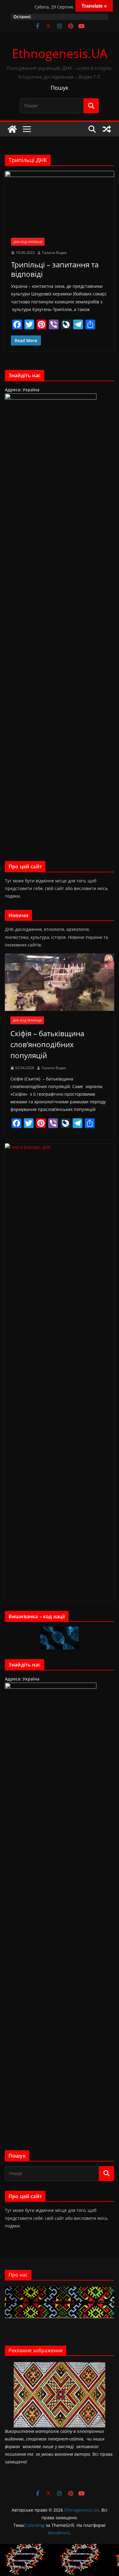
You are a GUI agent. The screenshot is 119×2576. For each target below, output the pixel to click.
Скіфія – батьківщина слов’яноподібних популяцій (47, 1044)
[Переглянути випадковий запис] (107, 129)
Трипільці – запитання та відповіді (55, 269)
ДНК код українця (28, 242)
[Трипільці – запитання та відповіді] (60, 201)
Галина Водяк (54, 253)
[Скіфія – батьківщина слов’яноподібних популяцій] (60, 982)
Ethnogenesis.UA (60, 53)
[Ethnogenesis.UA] (12, 129)
